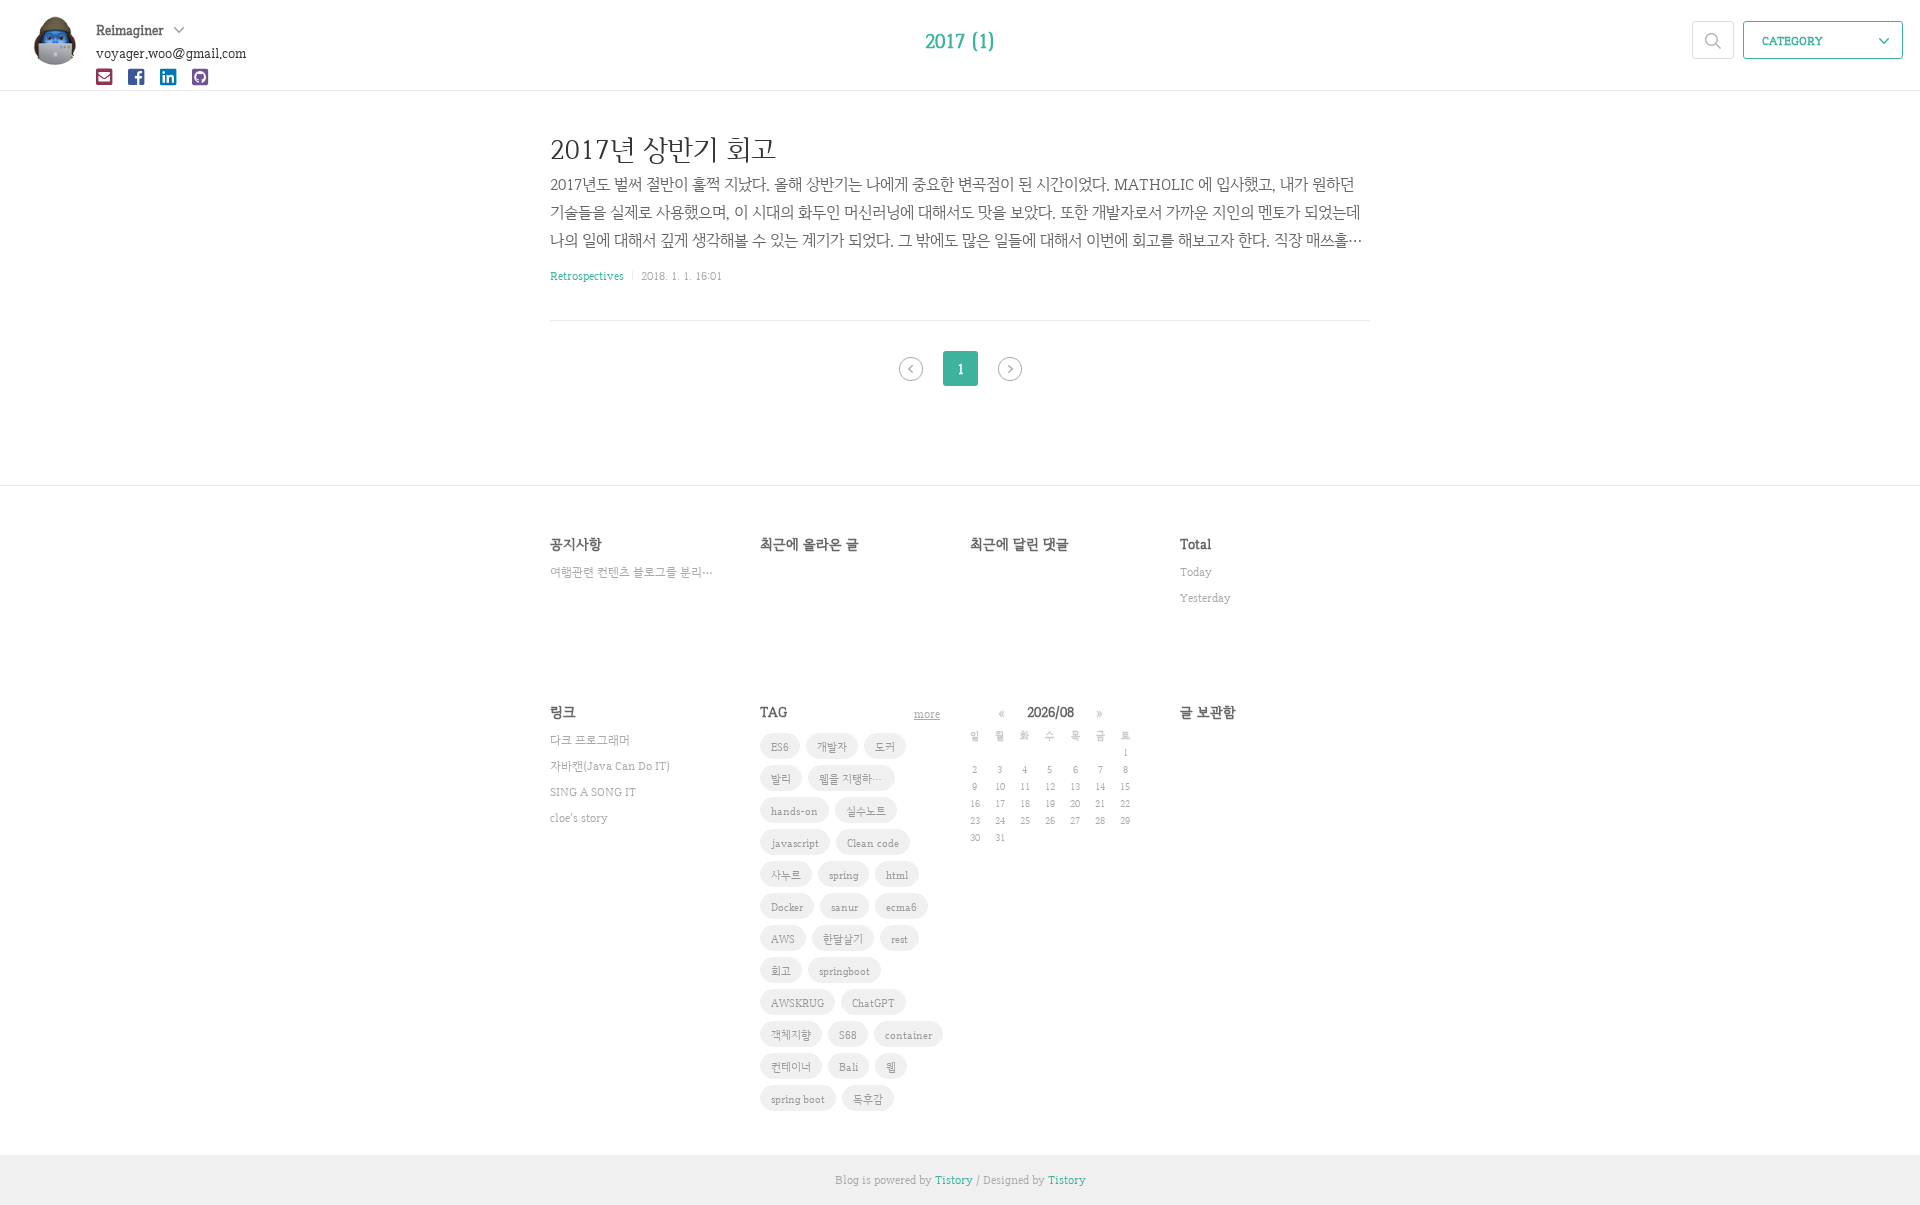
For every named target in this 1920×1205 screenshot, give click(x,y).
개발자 (832, 747)
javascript (795, 843)
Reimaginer (132, 30)
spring (843, 875)
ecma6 (901, 907)
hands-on (794, 811)
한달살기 (843, 939)
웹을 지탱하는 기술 (857, 779)
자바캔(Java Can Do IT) (610, 766)
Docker (787, 907)
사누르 (786, 875)
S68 (848, 1035)
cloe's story (579, 818)
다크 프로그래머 (590, 740)
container (908, 1035)
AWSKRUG (797, 1003)
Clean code (873, 843)
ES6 (780, 747)
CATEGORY (1794, 41)
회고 (781, 971)
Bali (848, 1067)
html (897, 875)
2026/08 (1050, 712)
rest (899, 939)
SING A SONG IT (593, 792)
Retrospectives (587, 276)
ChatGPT (873, 1003)
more (927, 714)
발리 (781, 779)
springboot (844, 971)
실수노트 (866, 811)
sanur (844, 907)
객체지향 (791, 1035)
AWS (783, 939)
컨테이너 (791, 1067)
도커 (885, 747)
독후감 (868, 1099)
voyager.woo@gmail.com (171, 53)
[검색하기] (1713, 40)
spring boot (798, 1099)
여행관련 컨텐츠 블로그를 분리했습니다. (635, 572)
